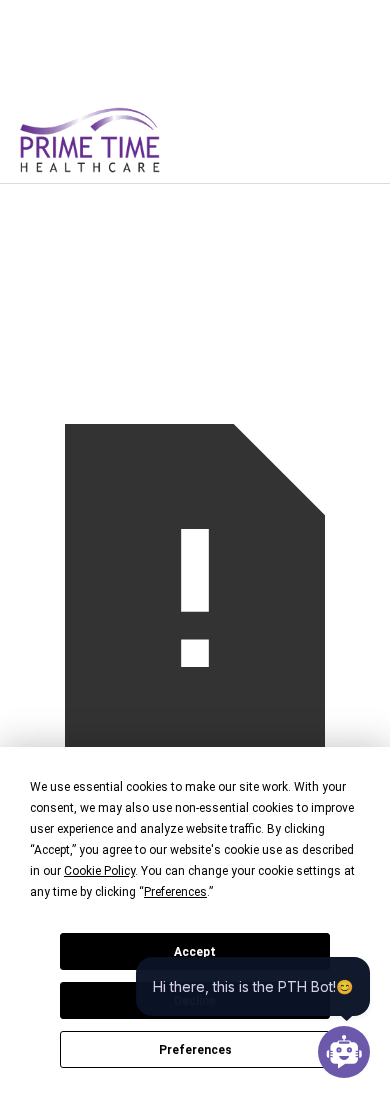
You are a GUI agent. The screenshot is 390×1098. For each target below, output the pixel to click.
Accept (195, 952)
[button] (338, 139)
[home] (122, 140)
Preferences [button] (175, 892)
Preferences (195, 1050)
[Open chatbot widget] (344, 1052)
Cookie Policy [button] (99, 871)
